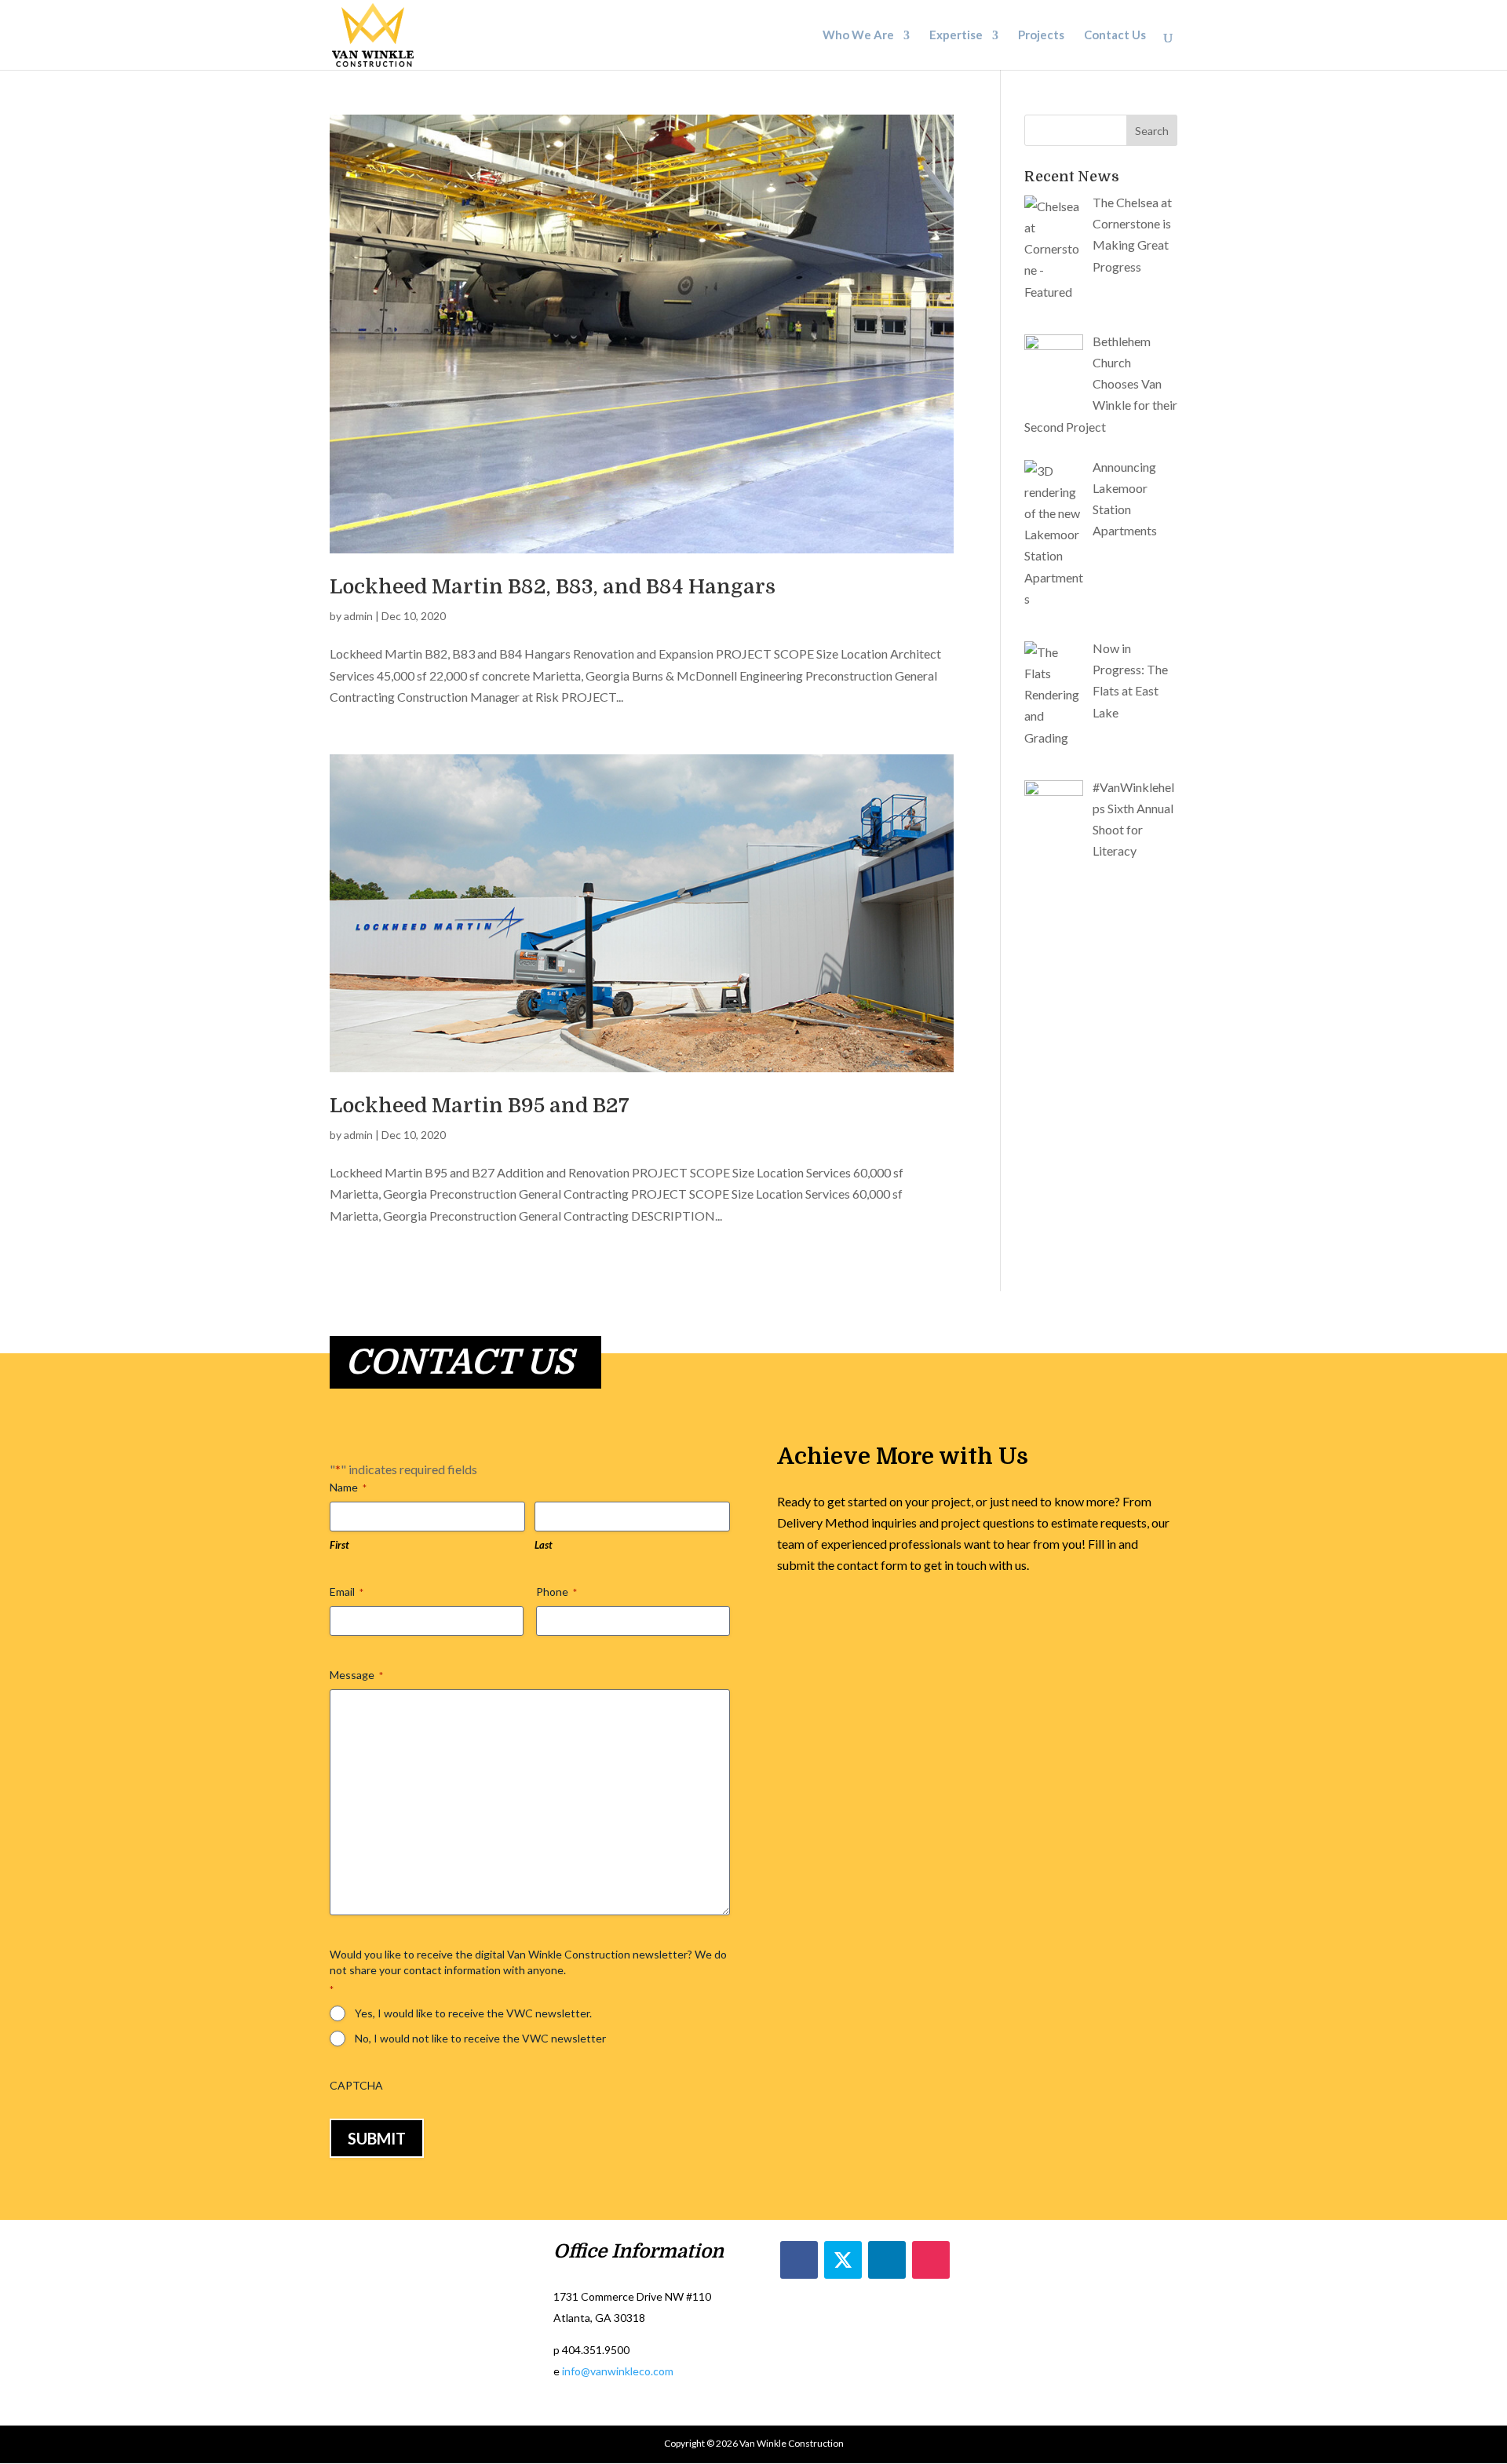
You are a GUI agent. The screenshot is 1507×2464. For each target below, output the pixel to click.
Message (356, 1675)
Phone (556, 1592)
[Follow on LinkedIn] (887, 2260)
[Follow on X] (843, 2260)
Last (544, 1545)
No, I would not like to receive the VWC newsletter (480, 2038)
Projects (1041, 37)
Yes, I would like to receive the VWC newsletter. (473, 2013)
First (339, 1545)
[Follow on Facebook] (799, 2260)
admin (358, 616)
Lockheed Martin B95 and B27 (480, 1106)
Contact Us (1115, 37)
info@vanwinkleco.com (618, 2371)
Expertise (956, 37)
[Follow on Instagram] (931, 2260)
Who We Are (858, 37)
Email (347, 1592)
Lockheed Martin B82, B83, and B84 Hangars (553, 587)
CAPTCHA (356, 2085)
